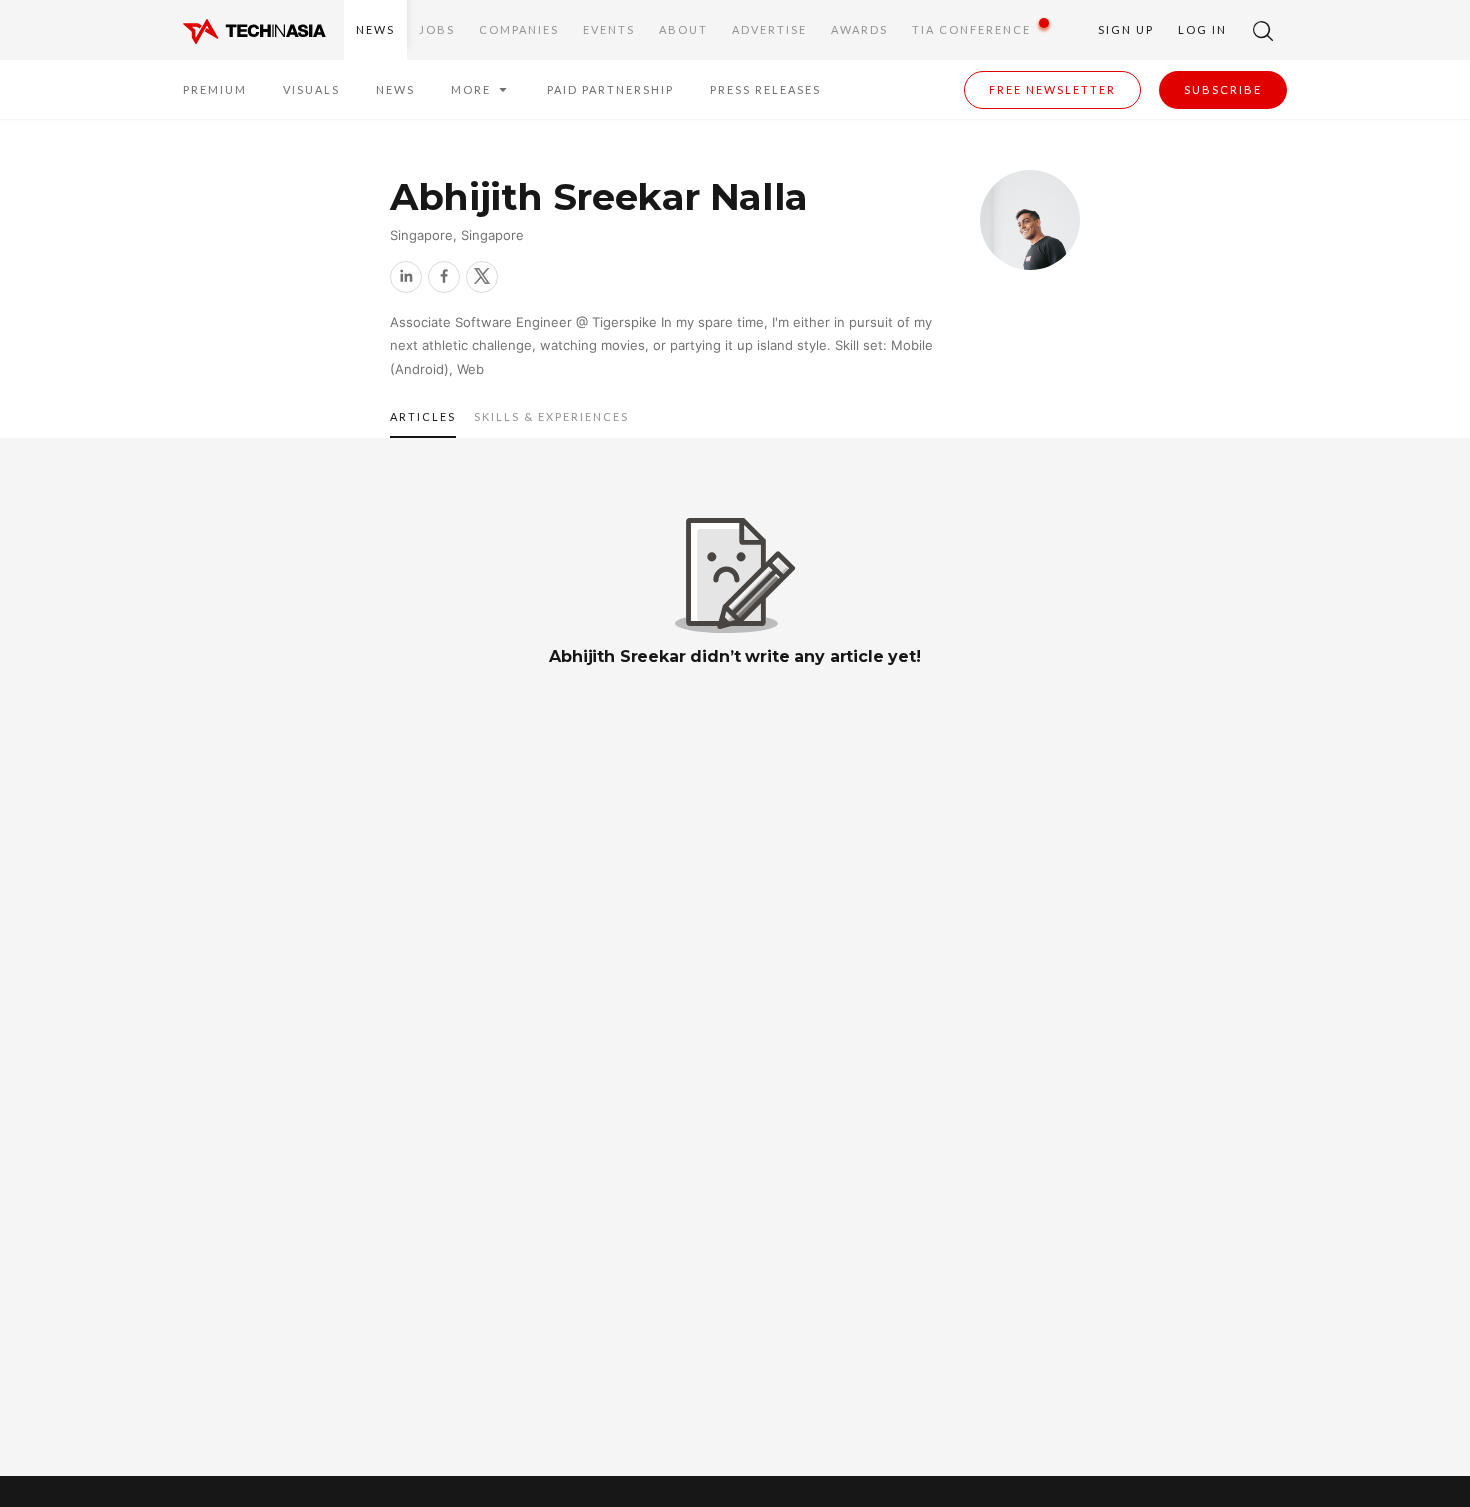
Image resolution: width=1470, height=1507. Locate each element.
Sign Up (1126, 29)
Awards (859, 29)
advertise (769, 29)
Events (609, 29)
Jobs (437, 29)
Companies (519, 29)
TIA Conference (971, 29)
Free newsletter (1052, 89)
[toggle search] (1263, 30)
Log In (1202, 29)
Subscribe (1223, 89)
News (375, 29)
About (683, 29)
